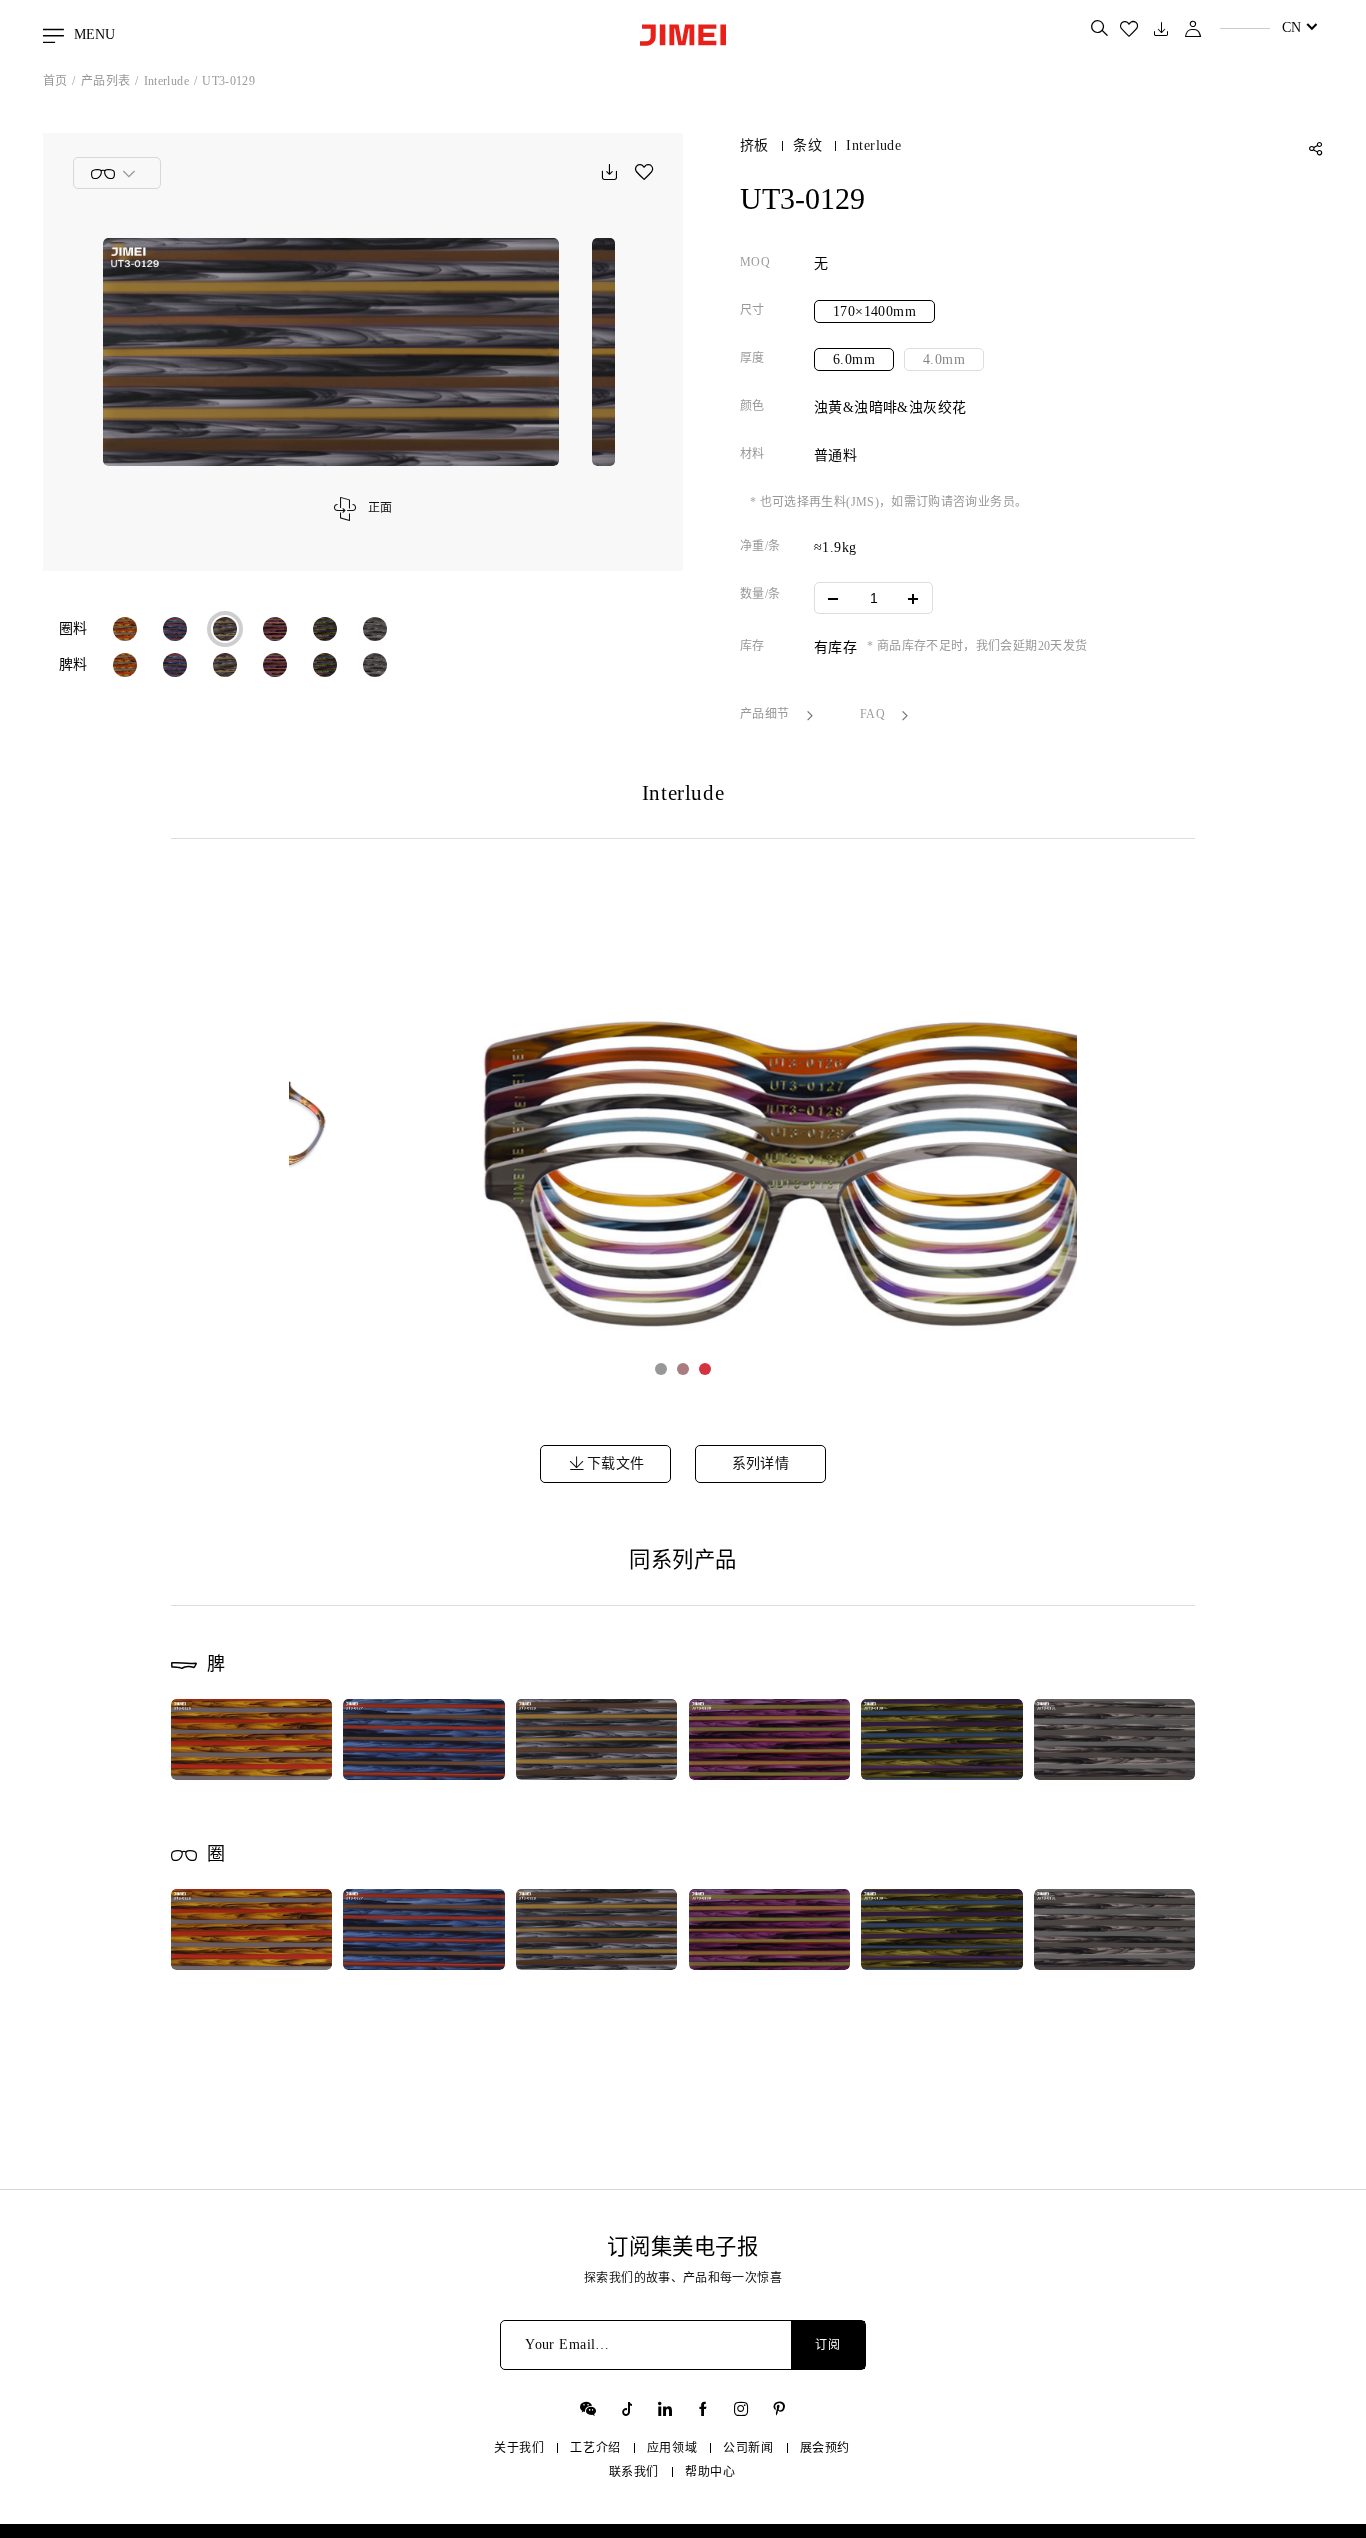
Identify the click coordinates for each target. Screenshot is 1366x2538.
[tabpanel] (683, 1142)
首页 (55, 81)
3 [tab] (705, 1369)
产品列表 (105, 81)
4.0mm (944, 359)
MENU (92, 34)
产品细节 (766, 714)
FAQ (874, 714)
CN (1291, 27)
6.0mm (854, 359)
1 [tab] (661, 1369)
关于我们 (519, 2448)
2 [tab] (683, 1369)
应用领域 (672, 2448)
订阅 (827, 2345)
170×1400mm (874, 311)
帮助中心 (710, 2472)
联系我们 (634, 2472)
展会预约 (825, 2448)
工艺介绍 (595, 2448)
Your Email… (567, 2344)
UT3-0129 (228, 81)
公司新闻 (748, 2448)
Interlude (166, 81)
